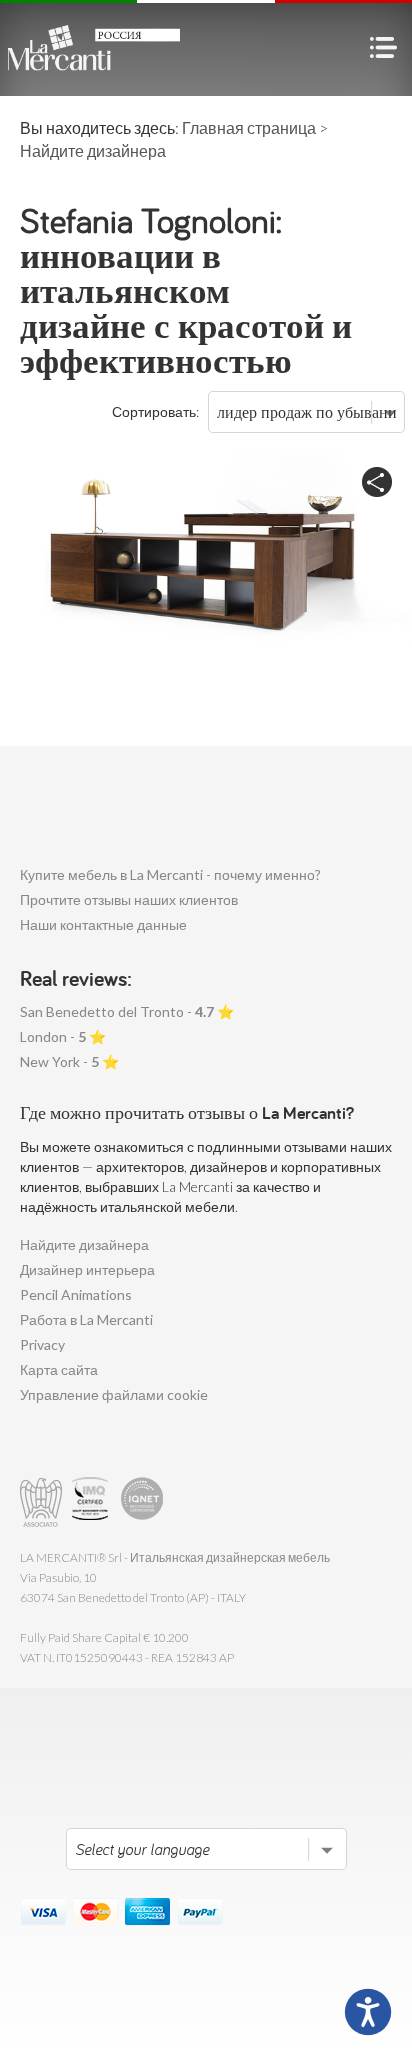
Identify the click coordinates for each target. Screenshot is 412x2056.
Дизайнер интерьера (87, 1269)
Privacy (42, 1344)
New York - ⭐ (69, 1061)
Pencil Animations (76, 1294)
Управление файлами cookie (114, 1394)
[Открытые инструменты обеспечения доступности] (368, 2012)
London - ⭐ (63, 1036)
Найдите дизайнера (84, 1244)
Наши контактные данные (103, 924)
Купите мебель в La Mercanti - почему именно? (170, 874)
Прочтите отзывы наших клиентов (129, 899)
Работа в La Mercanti (86, 1319)
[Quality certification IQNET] (142, 1502)
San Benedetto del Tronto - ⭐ (127, 1011)
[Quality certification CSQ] (92, 1502)
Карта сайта (59, 1369)
